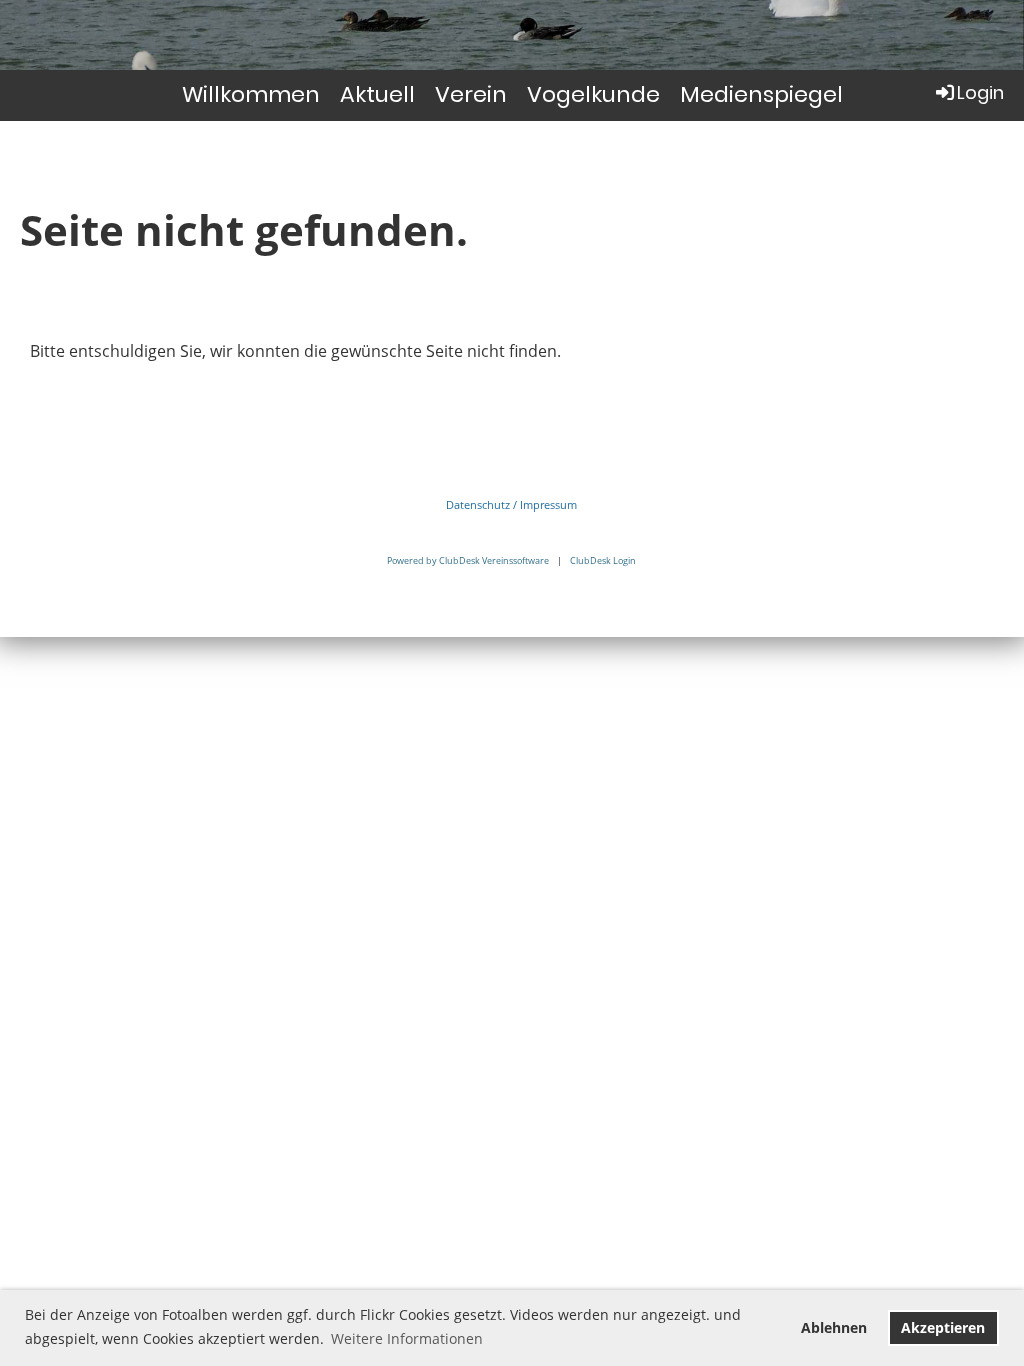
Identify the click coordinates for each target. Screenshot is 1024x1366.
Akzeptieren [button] (943, 1327)
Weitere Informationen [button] (407, 1338)
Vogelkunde (593, 94)
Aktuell (377, 94)
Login (980, 92)
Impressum (548, 504)
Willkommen (251, 94)
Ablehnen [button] (834, 1327)
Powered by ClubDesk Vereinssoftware (468, 560)
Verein (471, 94)
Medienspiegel (761, 94)
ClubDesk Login (603, 560)
